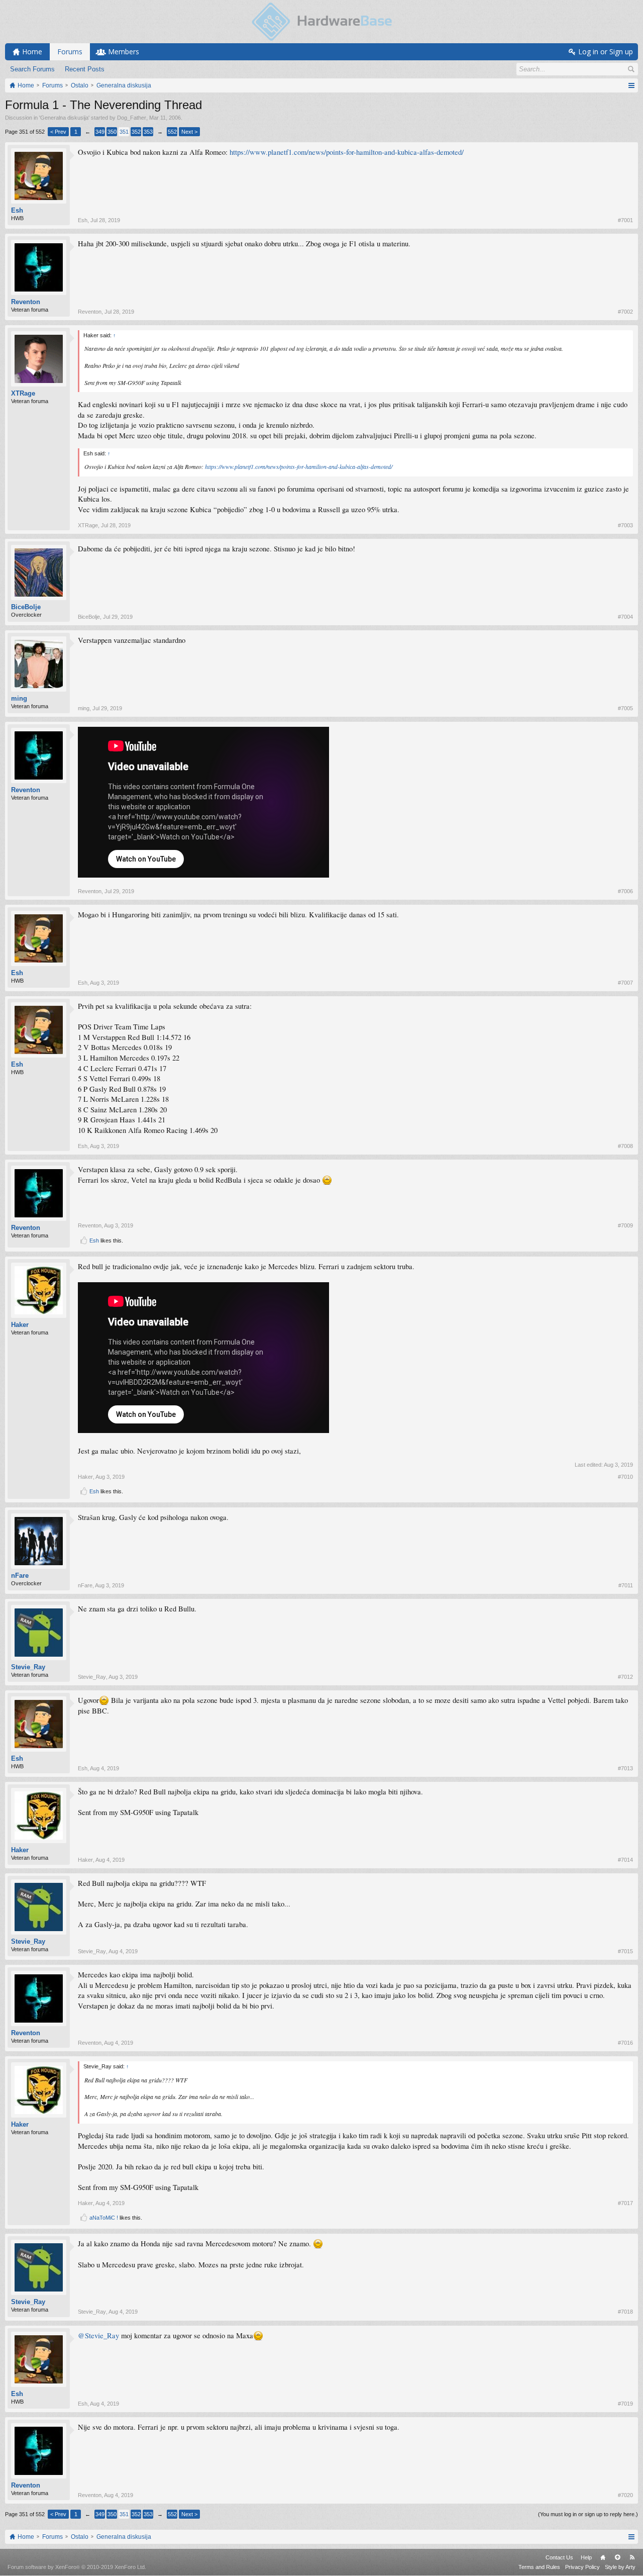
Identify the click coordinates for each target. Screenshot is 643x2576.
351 (124, 132)
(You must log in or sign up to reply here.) (588, 2514)
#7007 (625, 983)
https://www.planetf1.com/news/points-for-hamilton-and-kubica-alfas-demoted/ (347, 152)
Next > (189, 132)
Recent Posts (85, 69)
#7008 (625, 1146)
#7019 (625, 2404)
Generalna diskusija (64, 118)
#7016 (625, 2043)
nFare (20, 1576)
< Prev (58, 132)
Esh (17, 210)
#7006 (625, 891)
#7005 (625, 708)
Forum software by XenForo (77, 2567)
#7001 (625, 220)
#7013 (625, 1768)
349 (100, 132)
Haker (20, 1325)
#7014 (625, 1860)
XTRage (23, 393)
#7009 (625, 1225)
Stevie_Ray (28, 1667)
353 (148, 132)
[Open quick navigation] (631, 85)
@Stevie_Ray (98, 2335)
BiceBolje (26, 607)
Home (603, 2557)
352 (136, 132)
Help (586, 2557)
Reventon (26, 302)
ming (19, 698)
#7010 (625, 1477)
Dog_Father (132, 118)
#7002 (625, 312)
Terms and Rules (539, 2567)
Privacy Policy (582, 2567)
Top (617, 2557)
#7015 (625, 1951)
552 (172, 132)
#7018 (625, 2312)
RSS (632, 2557)
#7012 (625, 1677)
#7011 (626, 1585)
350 (112, 132)
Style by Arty (620, 2567)
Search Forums (32, 69)
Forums (70, 52)
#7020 (625, 2495)
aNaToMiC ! (104, 2218)
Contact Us (559, 2557)
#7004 (625, 617)
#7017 (625, 2203)
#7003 (625, 525)
